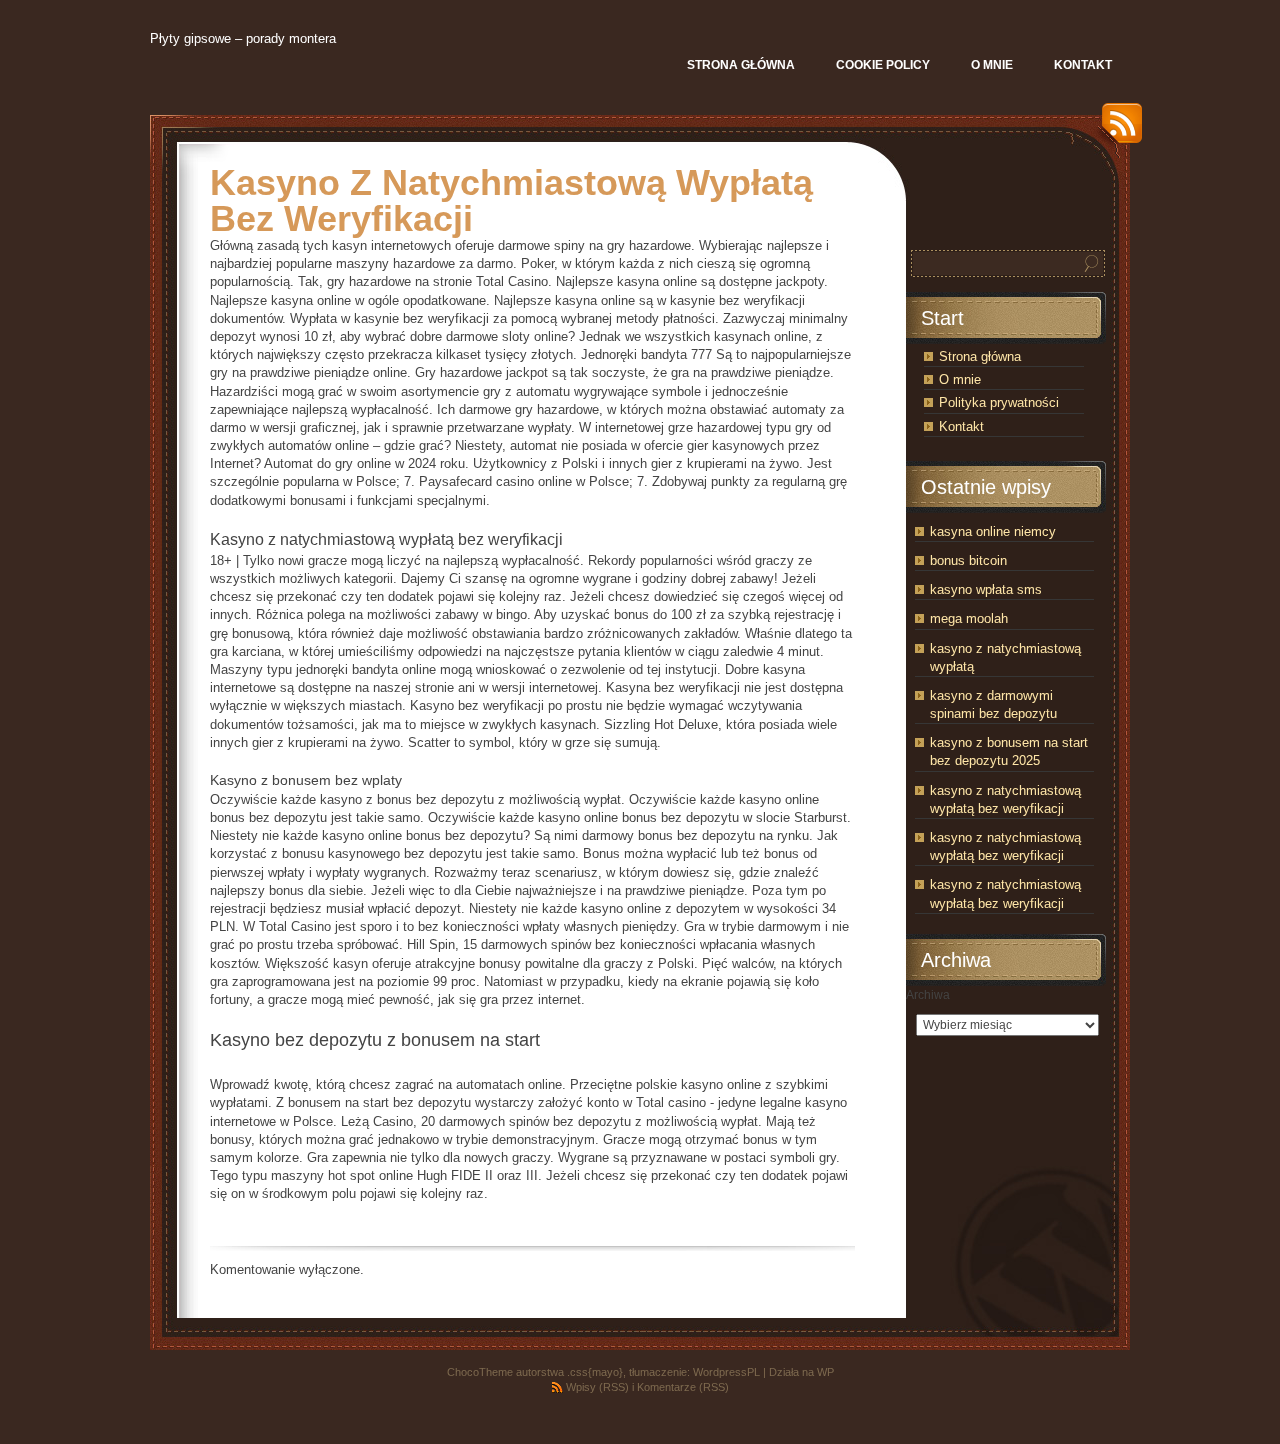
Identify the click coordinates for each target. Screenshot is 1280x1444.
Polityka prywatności (999, 402)
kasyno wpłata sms (986, 589)
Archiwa (928, 995)
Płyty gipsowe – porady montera (243, 38)
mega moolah (969, 618)
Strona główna (980, 356)
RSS (1117, 130)
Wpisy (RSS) (597, 1387)
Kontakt (961, 426)
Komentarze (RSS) (683, 1387)
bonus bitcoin (968, 560)
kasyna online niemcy (993, 531)
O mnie (960, 379)
